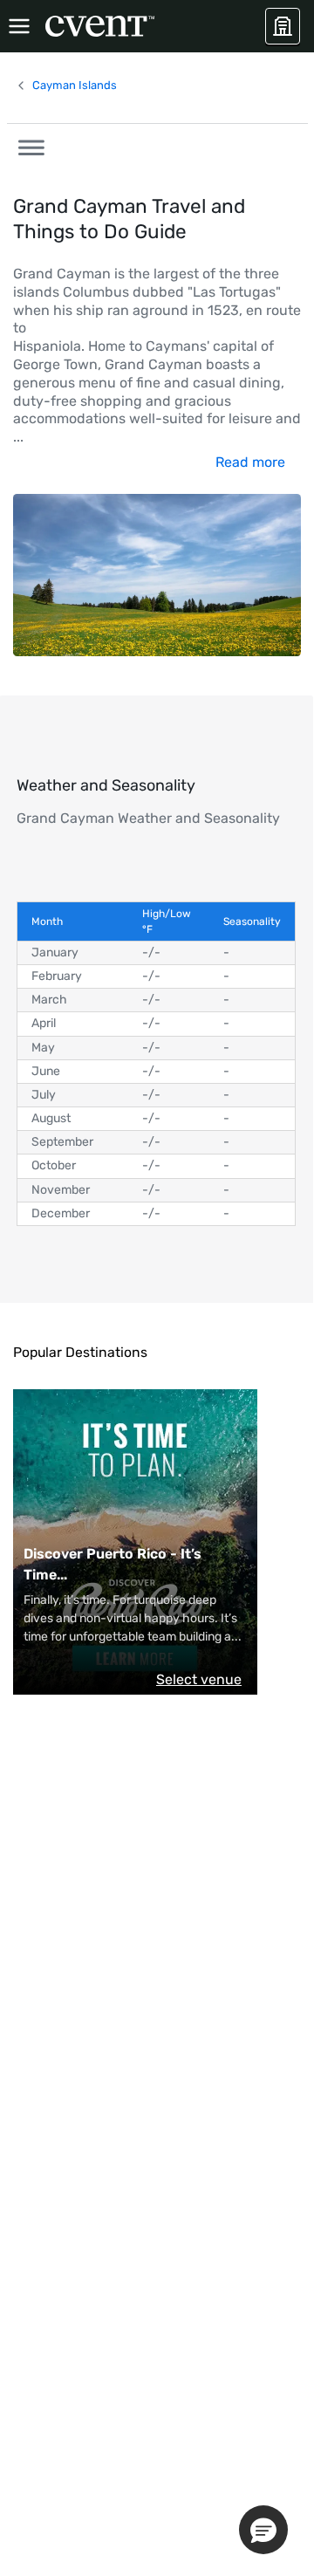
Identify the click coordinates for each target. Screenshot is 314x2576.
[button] (26, 145)
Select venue (199, 1679)
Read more (250, 462)
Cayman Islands (75, 85)
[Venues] (283, 26)
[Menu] (19, 26)
